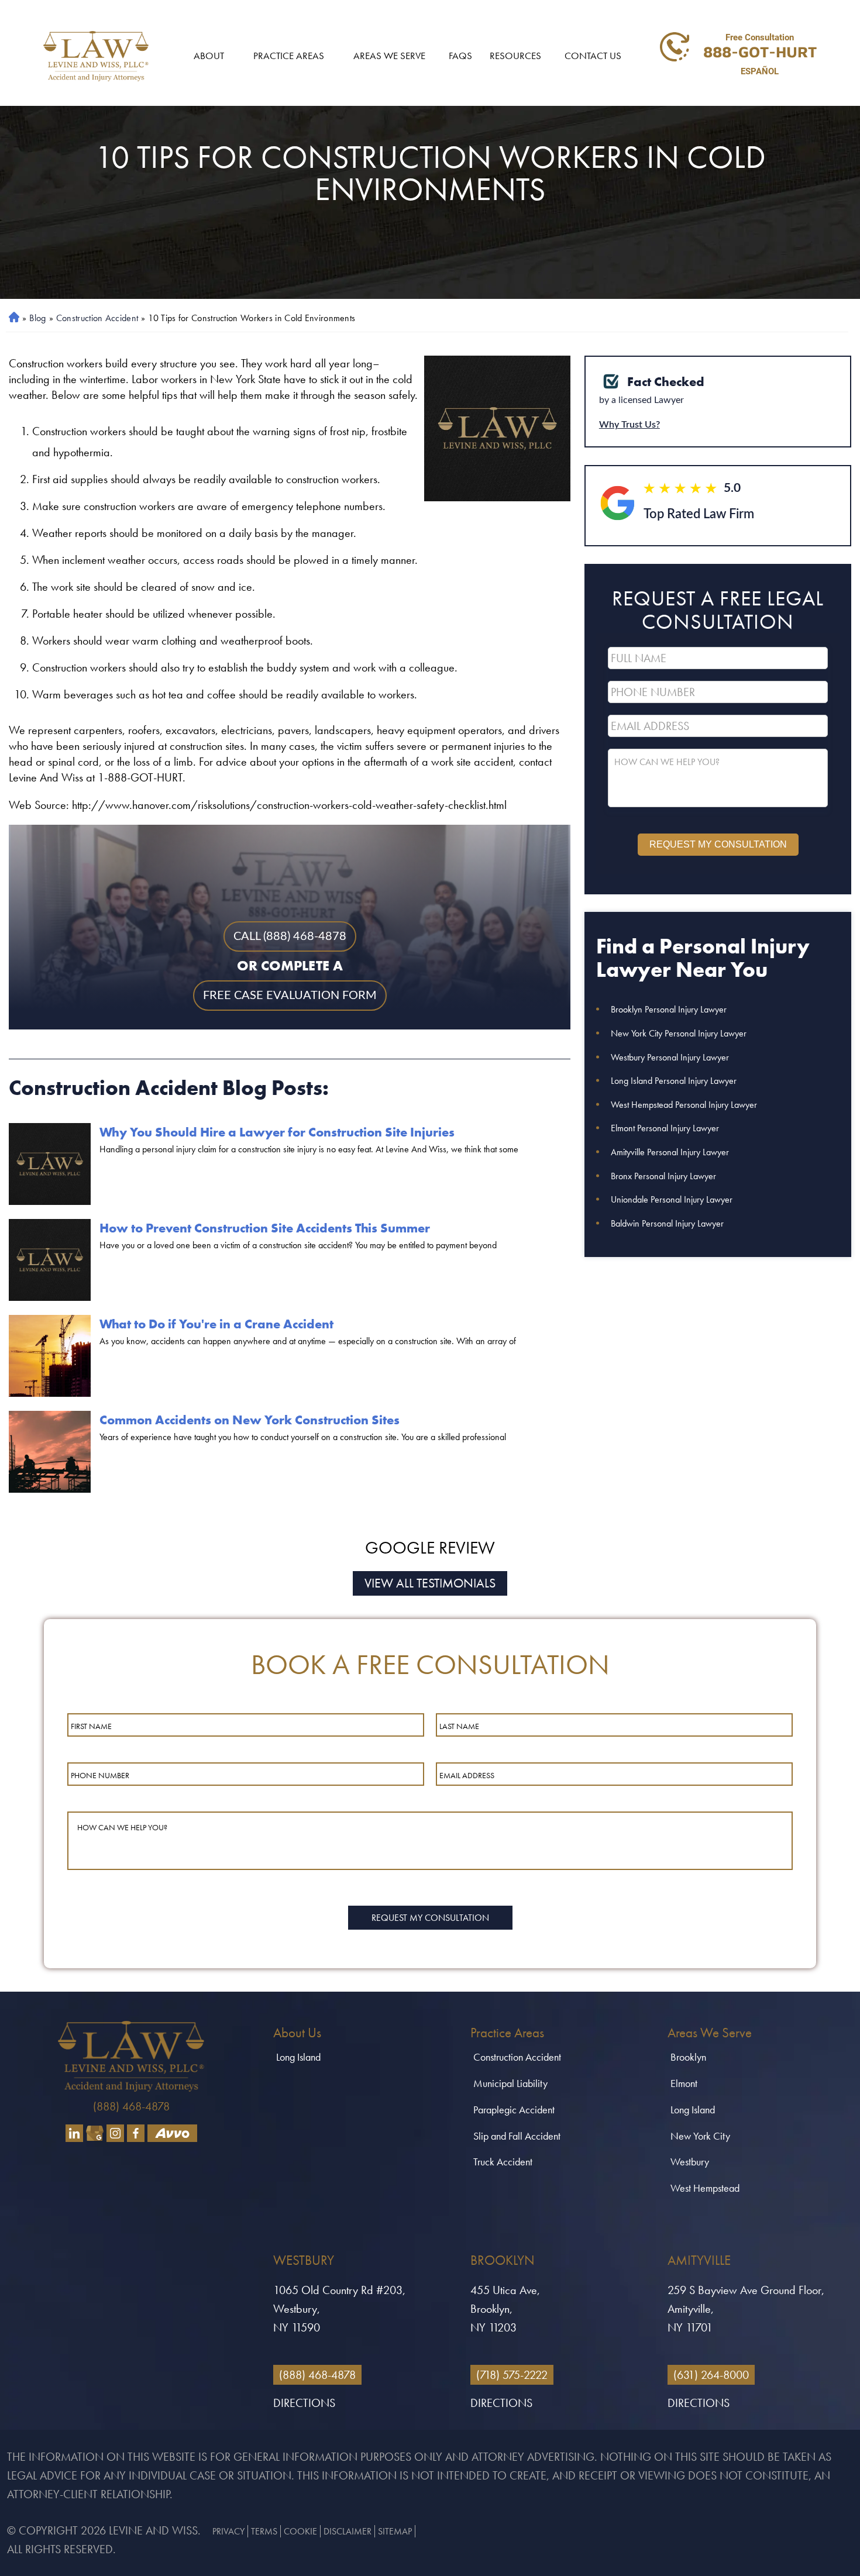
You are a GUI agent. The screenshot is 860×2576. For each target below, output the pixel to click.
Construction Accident (97, 318)
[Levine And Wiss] (96, 56)
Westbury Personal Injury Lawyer (670, 1057)
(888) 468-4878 (131, 2106)
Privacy (228, 2531)
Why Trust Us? (629, 425)
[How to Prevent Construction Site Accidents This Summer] (50, 1260)
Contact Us (593, 56)
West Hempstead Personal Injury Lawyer (684, 1105)
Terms (264, 2531)
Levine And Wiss (153, 2530)
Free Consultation (760, 37)
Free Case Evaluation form (290, 996)
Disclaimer (348, 2531)
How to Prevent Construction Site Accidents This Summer (265, 1228)
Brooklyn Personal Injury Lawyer (669, 1009)
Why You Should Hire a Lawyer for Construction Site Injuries (277, 1132)
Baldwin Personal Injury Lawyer (667, 1223)
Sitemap (395, 2531)
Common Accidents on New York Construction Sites (250, 1420)
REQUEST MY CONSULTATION (718, 844)
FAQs (460, 56)
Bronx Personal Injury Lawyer (663, 1176)
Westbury (690, 2162)
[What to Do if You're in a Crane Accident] (50, 1356)
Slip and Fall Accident (517, 2136)
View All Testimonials (430, 1583)
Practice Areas (289, 56)
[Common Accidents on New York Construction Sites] (50, 1452)
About (209, 56)
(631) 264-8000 (711, 2375)
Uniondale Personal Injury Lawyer (672, 1199)
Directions (304, 2403)
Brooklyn (688, 2057)
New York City (700, 2136)
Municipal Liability (510, 2083)
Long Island (298, 2057)
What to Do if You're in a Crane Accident (216, 1324)
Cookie (300, 2531)
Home (12, 318)
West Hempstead (705, 2188)
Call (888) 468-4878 (290, 936)
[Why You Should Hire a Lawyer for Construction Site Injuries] (50, 1164)
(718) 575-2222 (512, 2375)
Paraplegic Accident (514, 2110)
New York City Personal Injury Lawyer (679, 1033)
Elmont (684, 2083)
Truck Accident (503, 2162)
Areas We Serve (389, 56)
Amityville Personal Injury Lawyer (670, 1152)
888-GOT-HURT (760, 51)
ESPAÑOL (760, 71)
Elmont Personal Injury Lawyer (665, 1128)
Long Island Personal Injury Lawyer (674, 1081)
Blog (37, 318)
